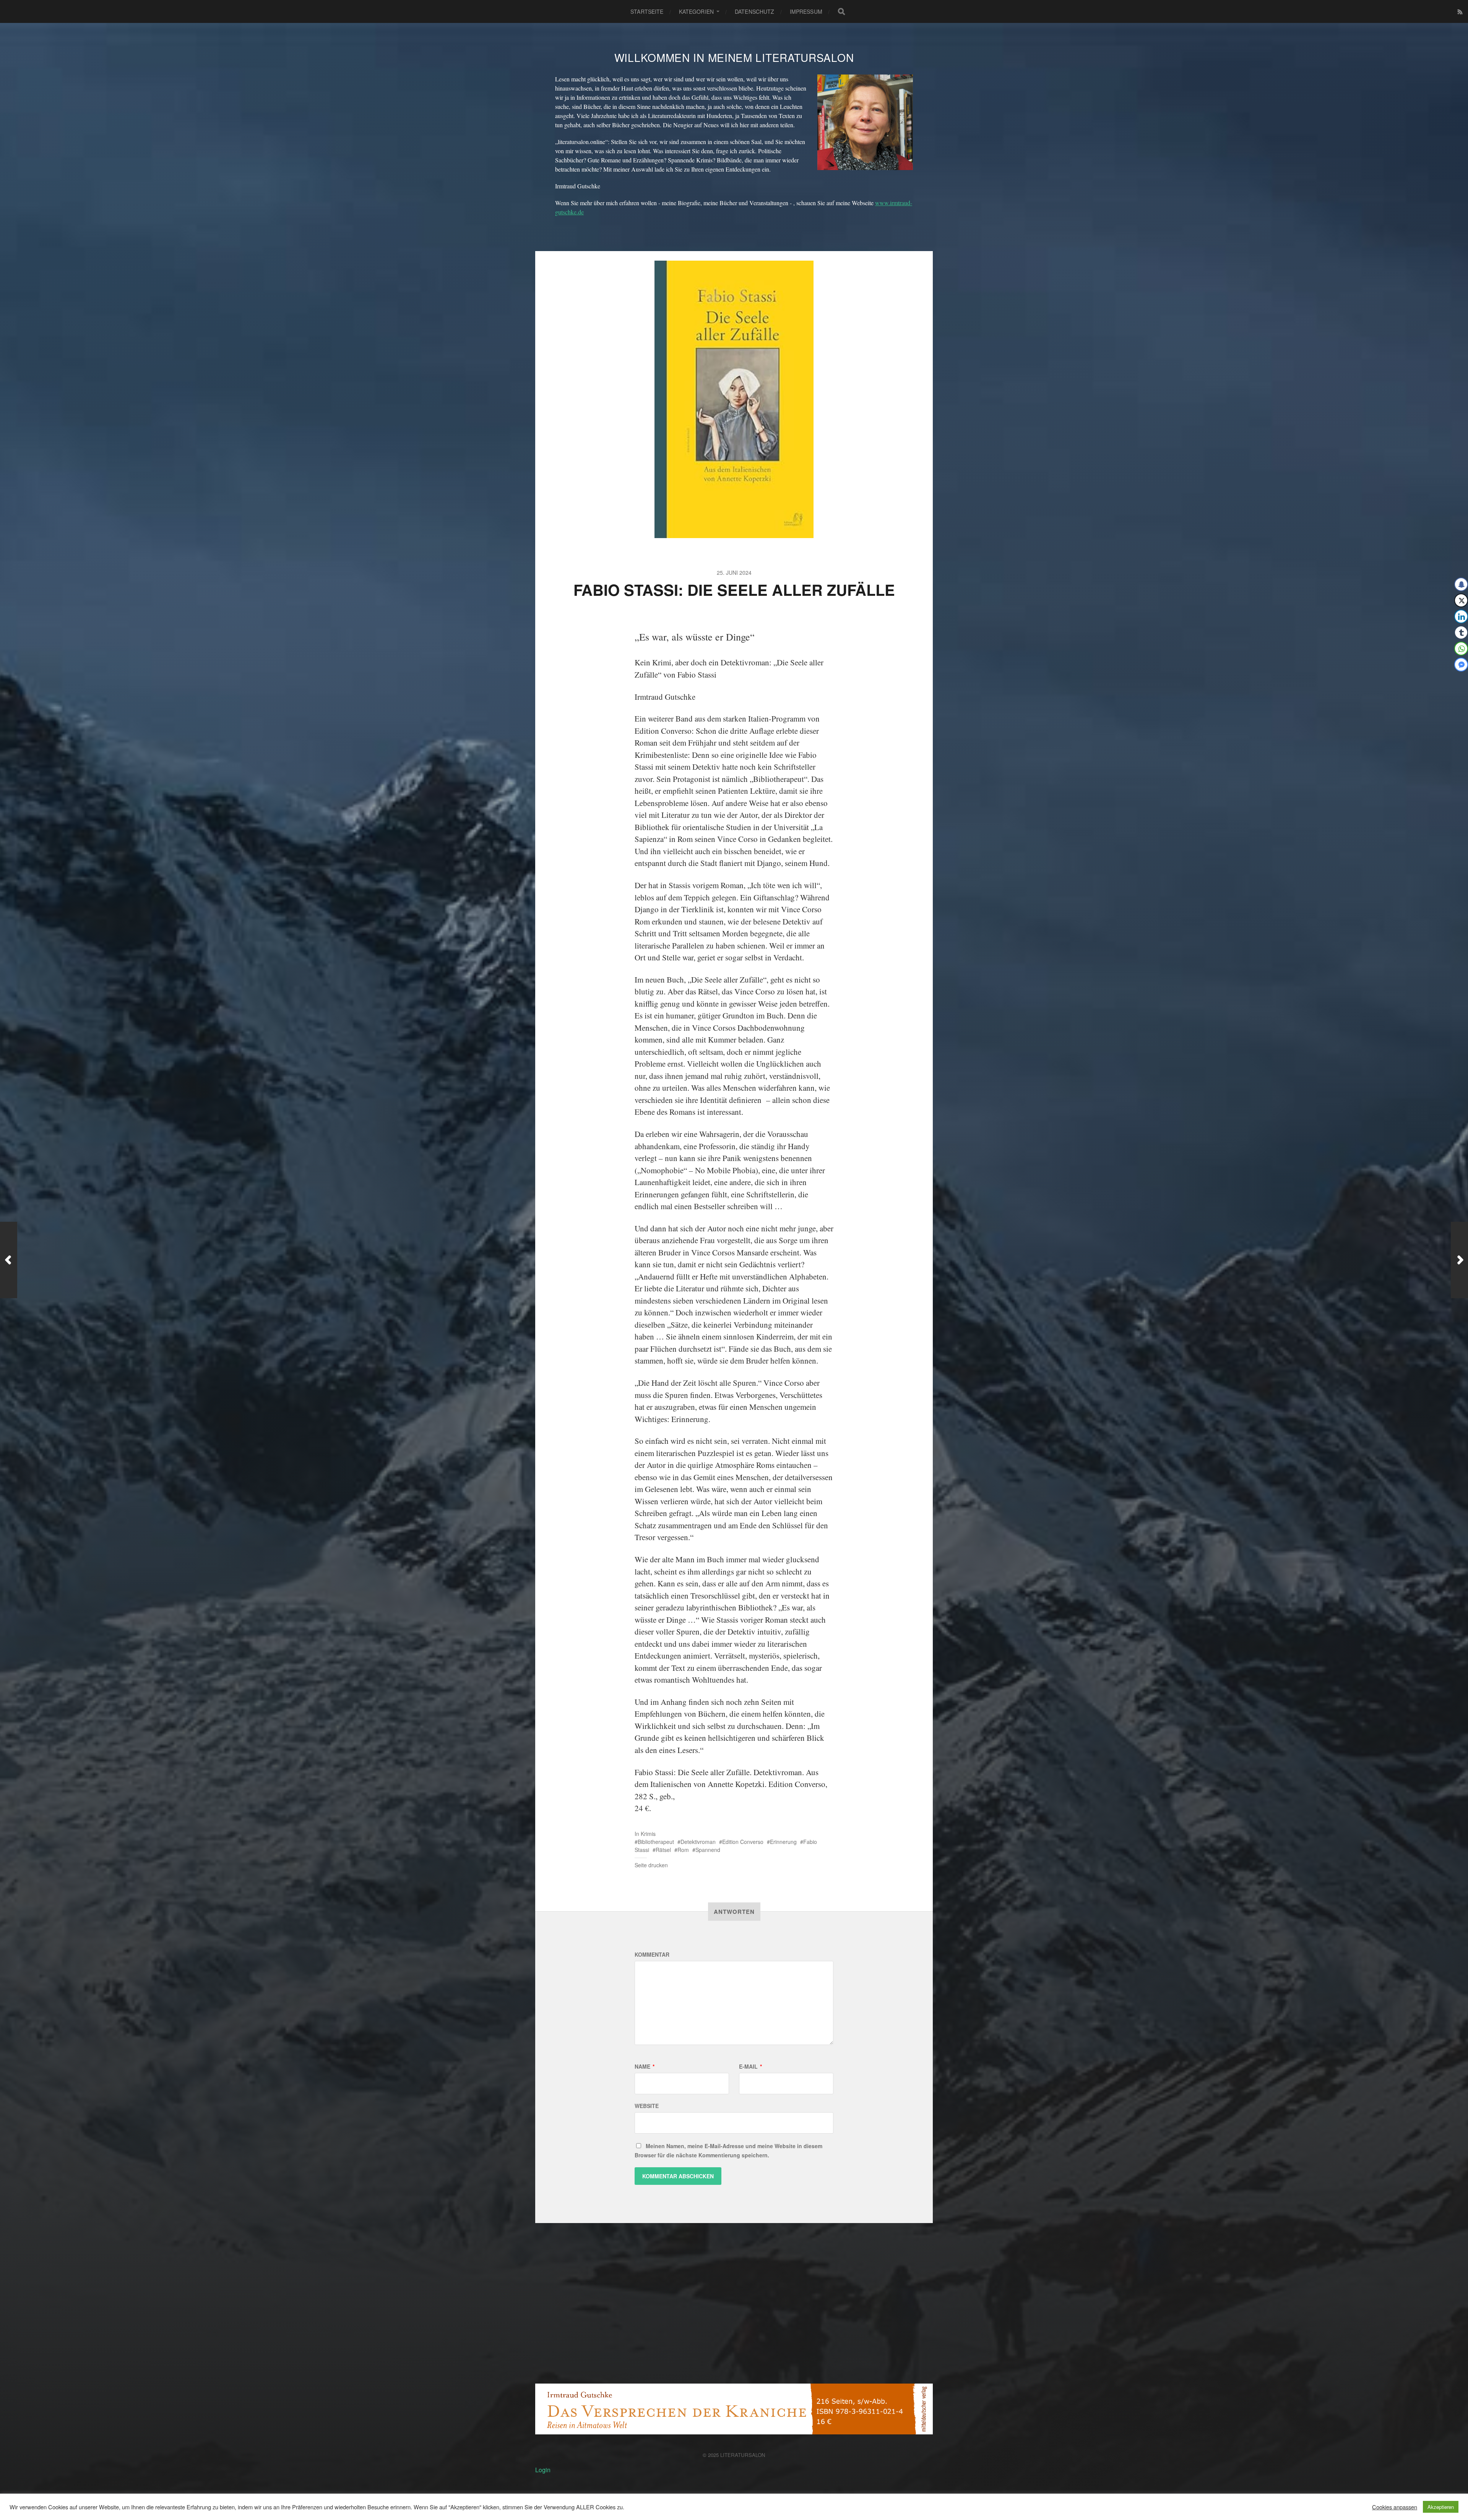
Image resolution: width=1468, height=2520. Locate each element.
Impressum (806, 11)
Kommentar (652, 1954)
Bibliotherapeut (656, 1842)
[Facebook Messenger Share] (1461, 665)
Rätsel (663, 1850)
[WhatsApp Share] (1461, 649)
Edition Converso (743, 1842)
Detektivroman (698, 1842)
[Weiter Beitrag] (1459, 1260)
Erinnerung (783, 1842)
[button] (1457, 679)
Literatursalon (743, 2455)
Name (645, 2066)
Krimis (648, 1834)
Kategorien (696, 11)
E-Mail (750, 2066)
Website (647, 2106)
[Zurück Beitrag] (9, 1260)
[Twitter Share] (1461, 600)
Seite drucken (651, 1865)
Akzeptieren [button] (1441, 2507)
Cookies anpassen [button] (1395, 2507)
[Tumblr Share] (1461, 632)
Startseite (647, 11)
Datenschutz (755, 11)
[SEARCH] (841, 11)
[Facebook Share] (1461, 584)
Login (543, 2470)
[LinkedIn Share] (1461, 616)
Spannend (708, 1850)
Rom (683, 1850)
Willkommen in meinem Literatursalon (734, 57)
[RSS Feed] (1460, 12)
